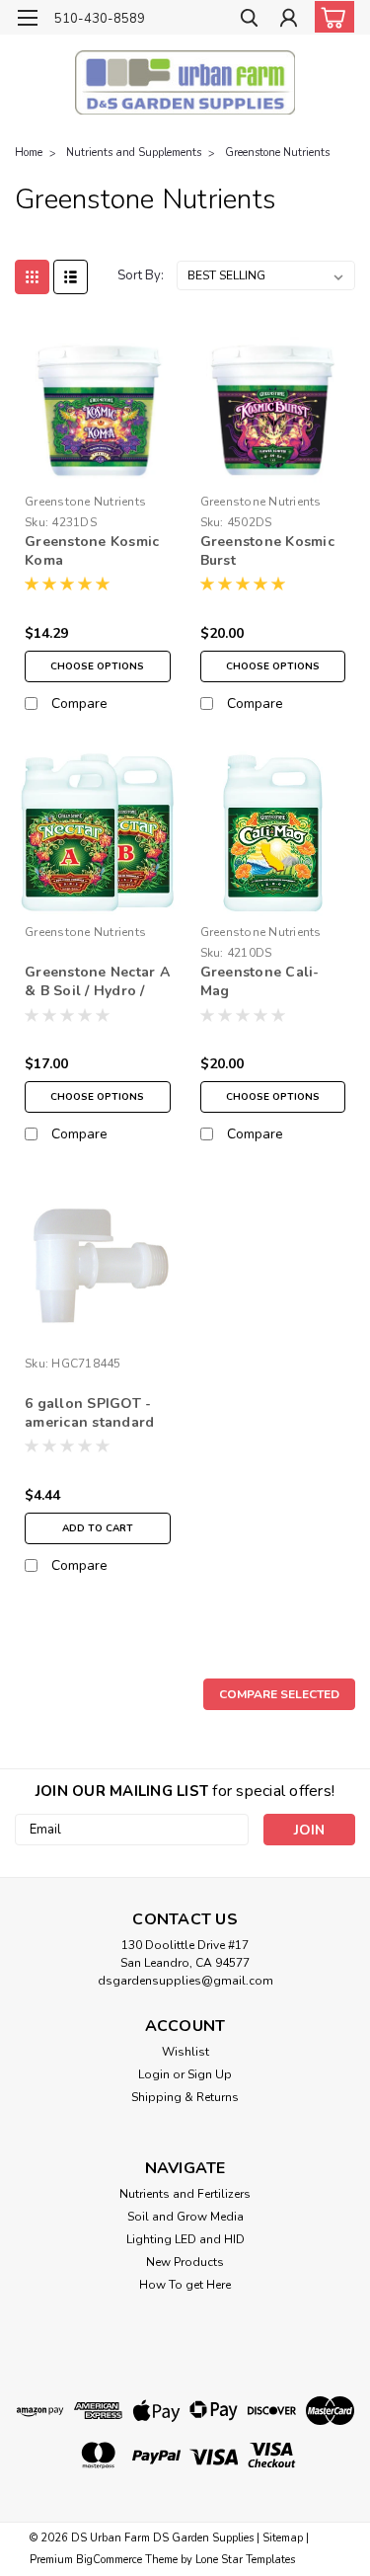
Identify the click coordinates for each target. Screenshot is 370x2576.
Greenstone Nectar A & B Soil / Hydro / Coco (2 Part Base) (97, 982)
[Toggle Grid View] (32, 277)
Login (154, 2074)
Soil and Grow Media (185, 2217)
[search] (249, 20)
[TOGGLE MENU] (27, 18)
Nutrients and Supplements (134, 153)
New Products (185, 2262)
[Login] (289, 20)
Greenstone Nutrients (277, 153)
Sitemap (283, 2538)
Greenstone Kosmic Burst (267, 551)
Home (29, 153)
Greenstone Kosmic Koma (92, 551)
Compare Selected (279, 1694)
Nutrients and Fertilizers (185, 2194)
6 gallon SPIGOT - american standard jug (89, 1414)
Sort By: (141, 275)
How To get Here (185, 2285)
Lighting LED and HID (185, 2239)
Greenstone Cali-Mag (260, 981)
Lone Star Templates (245, 2560)
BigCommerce (109, 2560)
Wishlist (185, 2052)
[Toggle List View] (71, 277)
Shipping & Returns (185, 2097)
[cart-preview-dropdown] (330, 17)
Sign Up (210, 2074)
